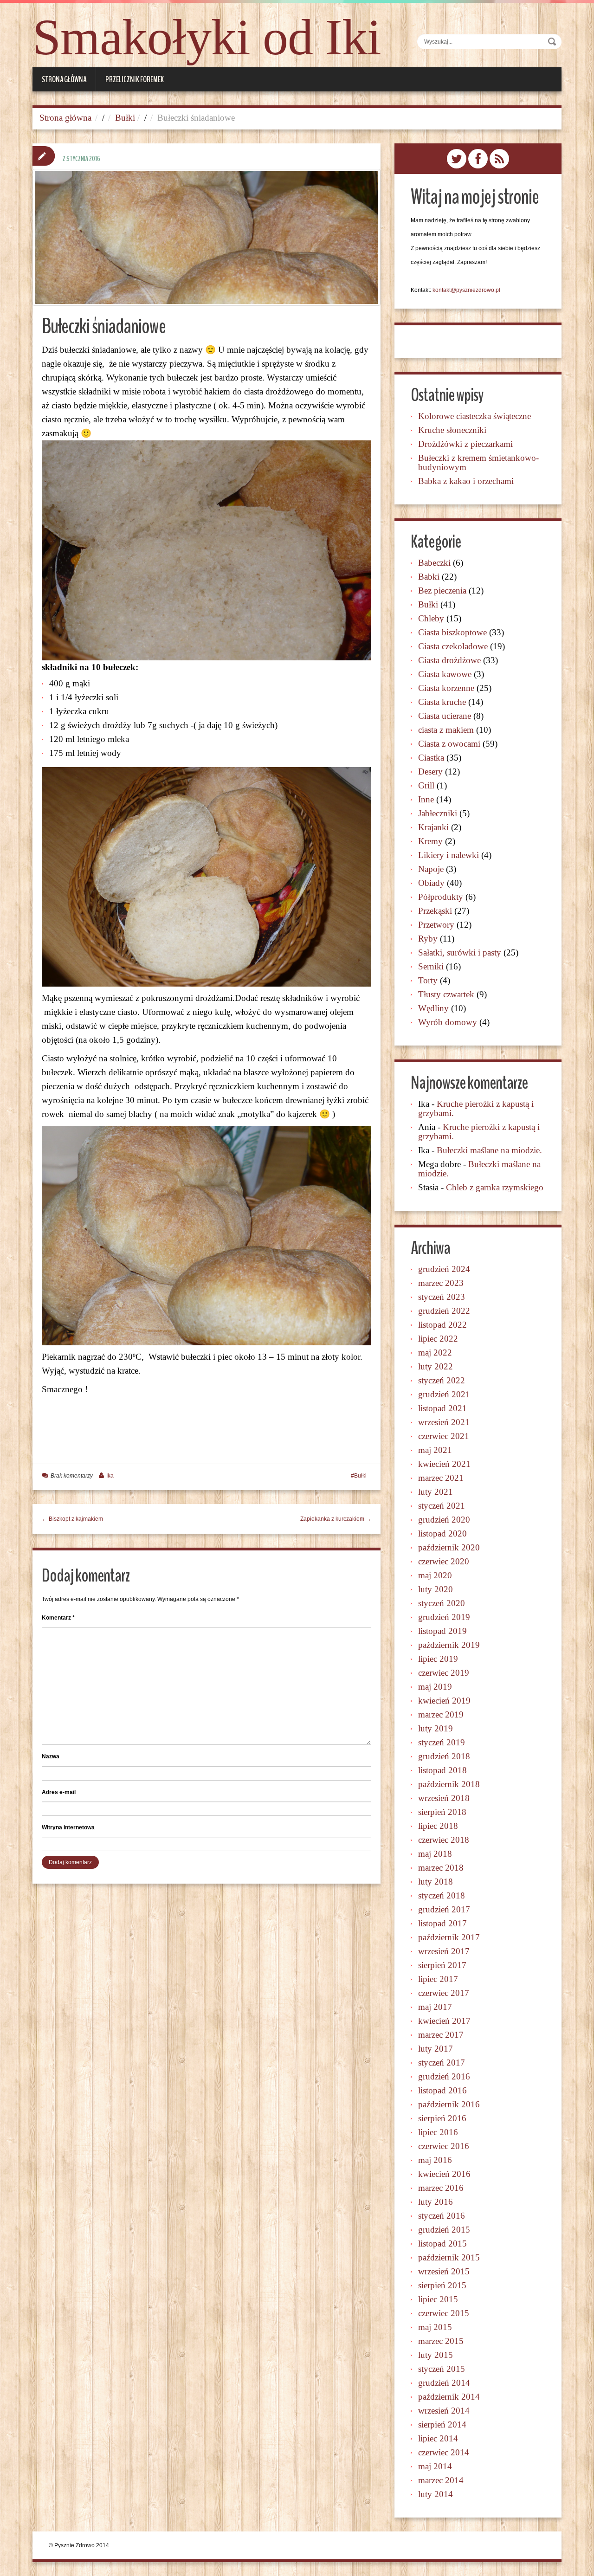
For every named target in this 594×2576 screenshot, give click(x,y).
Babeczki (434, 563)
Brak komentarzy (72, 1476)
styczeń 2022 (442, 1380)
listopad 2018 (442, 1770)
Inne (426, 799)
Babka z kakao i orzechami (466, 481)
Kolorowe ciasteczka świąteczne (475, 416)
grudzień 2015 (444, 2230)
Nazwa (51, 1756)
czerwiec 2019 (444, 1673)
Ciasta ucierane (445, 716)
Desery (430, 772)
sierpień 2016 (442, 2118)
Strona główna (64, 79)
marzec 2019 (441, 1714)
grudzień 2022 (444, 1311)
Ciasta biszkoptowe (452, 632)
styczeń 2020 (442, 1603)
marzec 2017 (441, 2035)
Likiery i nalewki (449, 855)
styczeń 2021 (442, 1506)
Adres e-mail (59, 1792)
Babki (429, 577)
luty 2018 (436, 1882)
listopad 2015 (442, 2244)
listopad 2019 (442, 1631)
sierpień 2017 (442, 1965)
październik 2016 (449, 2104)
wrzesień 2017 (444, 1951)
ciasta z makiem (446, 730)
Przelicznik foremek (135, 79)
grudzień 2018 (444, 1756)
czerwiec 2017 (444, 1993)
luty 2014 (436, 2494)
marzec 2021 (441, 1478)
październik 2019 (449, 1645)
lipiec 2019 (438, 1659)
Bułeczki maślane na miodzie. (489, 1150)
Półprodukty (441, 897)
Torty (428, 980)
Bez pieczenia (442, 591)
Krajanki (433, 827)
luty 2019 (436, 1728)
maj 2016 (435, 2160)
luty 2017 (436, 2049)
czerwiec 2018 (444, 1840)
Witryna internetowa (68, 1827)
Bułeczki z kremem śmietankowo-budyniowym (478, 462)
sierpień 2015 (442, 2285)
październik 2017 (449, 1937)
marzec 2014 (441, 2480)
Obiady (431, 883)
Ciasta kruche (442, 702)
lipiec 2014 (438, 2438)
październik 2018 (449, 1784)
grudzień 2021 (444, 1394)
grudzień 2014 (444, 2383)
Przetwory (436, 925)
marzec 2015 (441, 2341)
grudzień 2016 (444, 2076)
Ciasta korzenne (446, 688)
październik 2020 (449, 1547)
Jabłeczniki (438, 813)
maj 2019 (435, 1687)
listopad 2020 (442, 1533)
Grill (426, 785)
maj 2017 (435, 2007)
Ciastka (431, 758)
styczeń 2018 (442, 1895)
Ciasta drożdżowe (449, 660)
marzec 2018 (441, 1868)
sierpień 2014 (442, 2424)
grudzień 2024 (444, 1269)
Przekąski (435, 911)
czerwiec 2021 (444, 1436)
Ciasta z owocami (449, 744)
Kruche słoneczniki (452, 430)
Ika (110, 1476)
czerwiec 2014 (444, 2452)
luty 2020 (436, 1589)
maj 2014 (435, 2466)
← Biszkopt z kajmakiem (72, 1519)
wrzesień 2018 (444, 1798)
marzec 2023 (441, 1283)
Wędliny (433, 1008)
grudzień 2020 (444, 1520)
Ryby (428, 939)
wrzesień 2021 (444, 1422)
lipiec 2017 (438, 1979)
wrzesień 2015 (444, 2271)
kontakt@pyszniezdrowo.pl (466, 290)
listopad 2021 (442, 1408)
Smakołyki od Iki (207, 37)
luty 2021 (436, 1492)
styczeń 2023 (442, 1297)
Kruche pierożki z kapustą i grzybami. (476, 1108)
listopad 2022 (442, 1325)
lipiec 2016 (438, 2132)
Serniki (431, 966)
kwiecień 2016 (444, 2174)
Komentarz (58, 1618)
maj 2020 (435, 1575)
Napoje (431, 869)
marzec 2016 (441, 2188)
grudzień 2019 (444, 1617)
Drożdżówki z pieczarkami (465, 444)
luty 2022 (436, 1366)
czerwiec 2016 (444, 2146)
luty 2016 (436, 2202)
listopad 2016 (442, 2090)
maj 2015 (435, 2327)
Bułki (125, 118)
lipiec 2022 (438, 1339)
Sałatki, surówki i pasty (460, 952)
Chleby (431, 618)
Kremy (430, 841)
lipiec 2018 (438, 1826)
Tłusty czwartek (446, 994)
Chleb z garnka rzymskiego (495, 1187)
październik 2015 (449, 2257)
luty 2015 (436, 2355)
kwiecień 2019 (444, 1701)
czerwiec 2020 (444, 1561)
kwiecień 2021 (444, 1464)
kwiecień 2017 (444, 2021)
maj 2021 (435, 1450)
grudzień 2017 (444, 1909)
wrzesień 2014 (444, 2411)
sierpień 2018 (442, 1812)
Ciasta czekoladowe (453, 646)
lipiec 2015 (438, 2299)
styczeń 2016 (442, 2216)
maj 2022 (435, 1353)
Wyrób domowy (448, 1022)
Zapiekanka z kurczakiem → (336, 1519)
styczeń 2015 (442, 2369)
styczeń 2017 (442, 2063)
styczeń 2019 (442, 1742)
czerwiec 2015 (444, 2313)
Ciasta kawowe (445, 674)
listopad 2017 (442, 1923)
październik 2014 (449, 2397)
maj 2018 (435, 1854)
